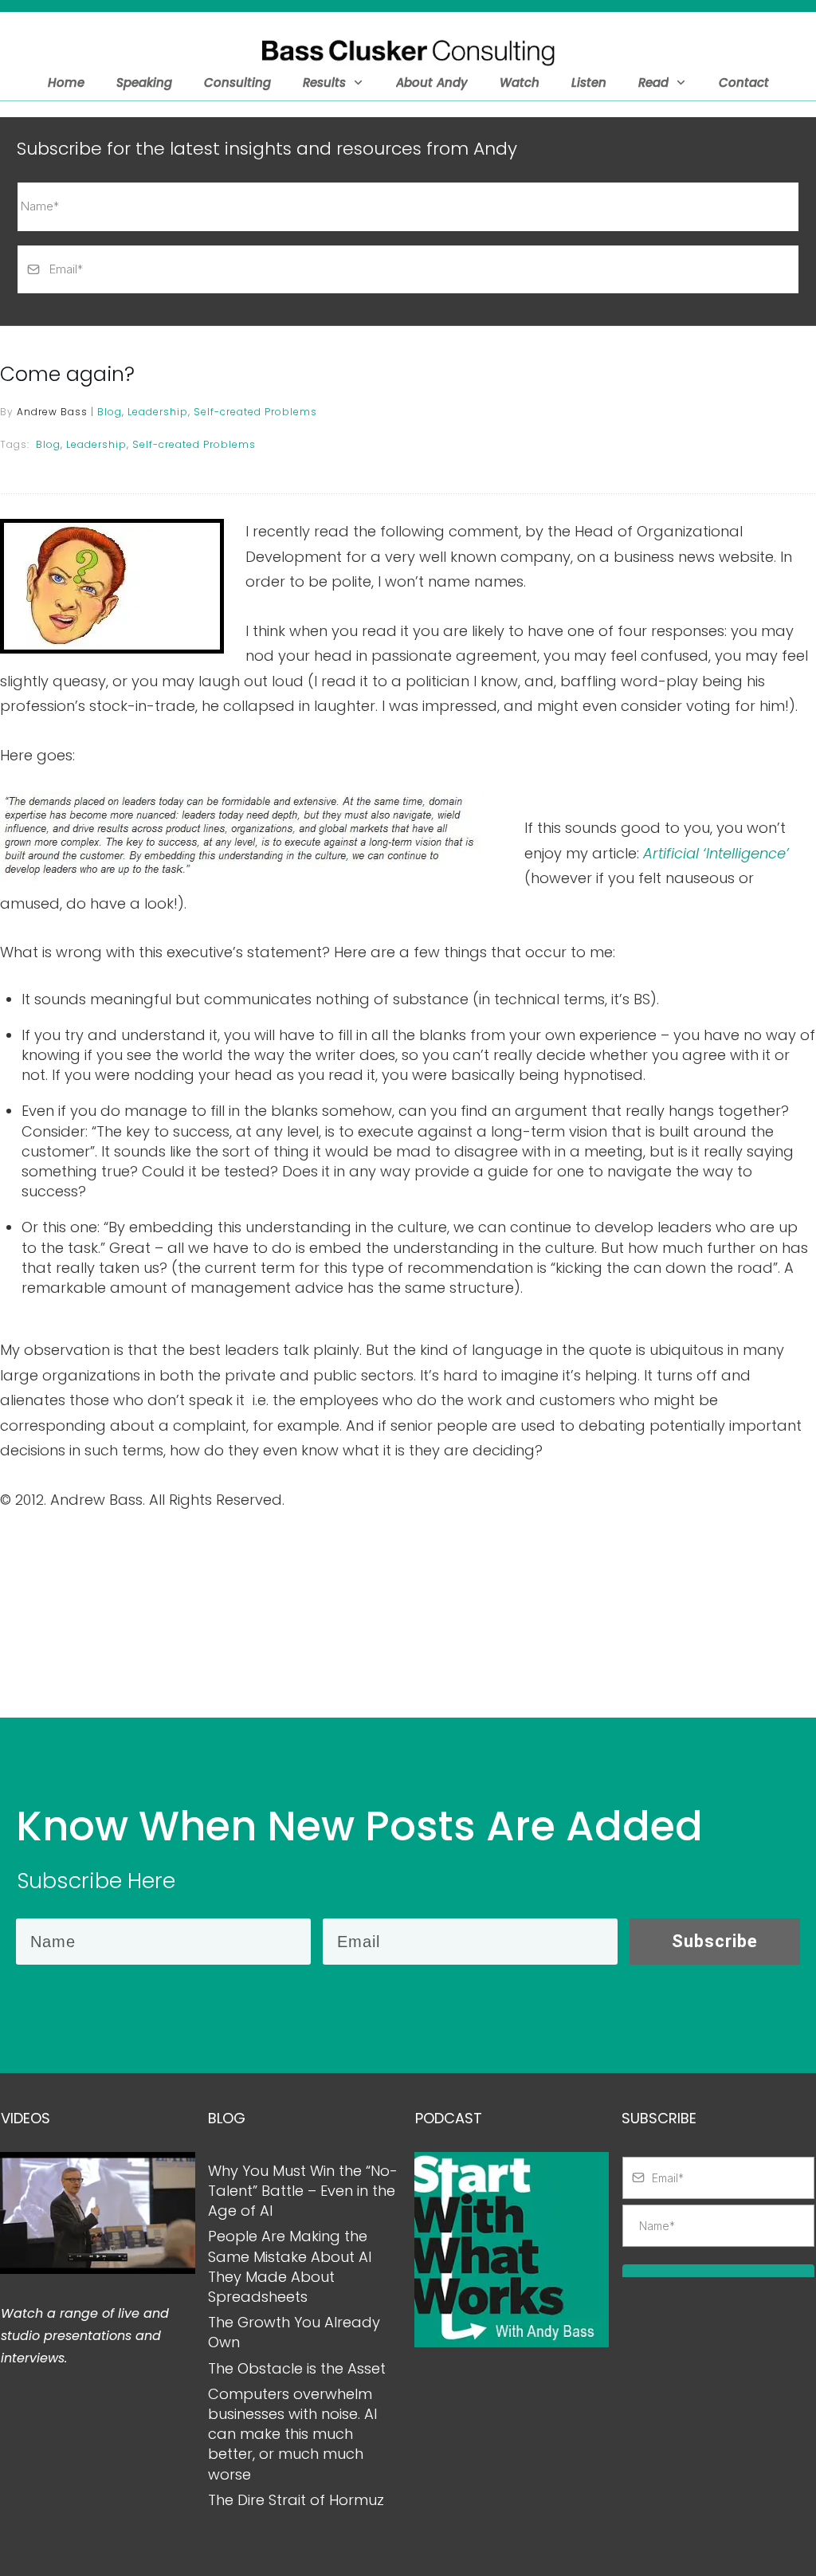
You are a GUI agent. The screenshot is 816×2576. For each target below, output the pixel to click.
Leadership (158, 412)
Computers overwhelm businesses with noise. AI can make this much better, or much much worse (292, 2434)
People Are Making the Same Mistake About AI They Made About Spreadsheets (290, 2266)
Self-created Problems (255, 412)
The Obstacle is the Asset (297, 2368)
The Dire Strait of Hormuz (296, 2500)
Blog (110, 412)
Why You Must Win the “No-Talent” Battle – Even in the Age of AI (303, 2191)
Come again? (67, 374)
